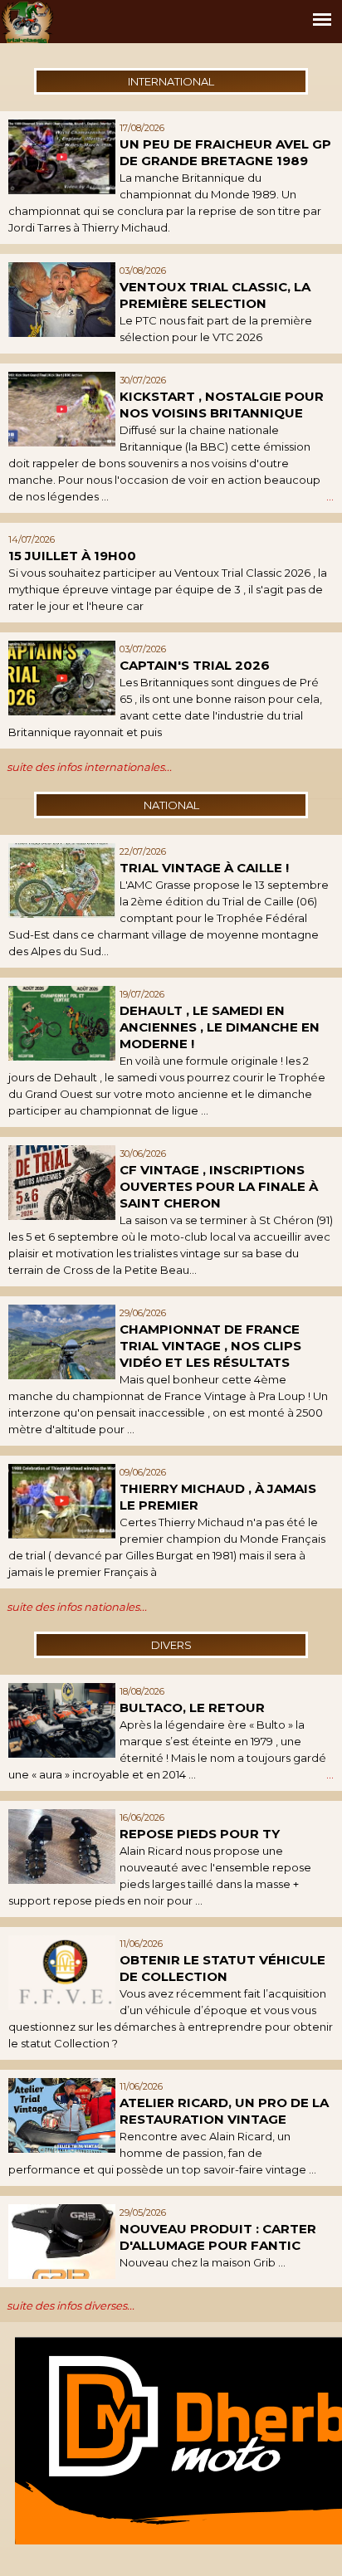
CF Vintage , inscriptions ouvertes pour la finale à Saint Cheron (219, 1186)
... (330, 496)
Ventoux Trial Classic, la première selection (215, 295)
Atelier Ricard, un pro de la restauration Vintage (224, 2111)
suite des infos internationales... (89, 767)
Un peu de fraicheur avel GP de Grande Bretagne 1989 (225, 152)
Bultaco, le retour (192, 1708)
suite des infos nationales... (77, 1607)
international (171, 81)
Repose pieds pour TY (200, 1834)
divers (171, 1645)
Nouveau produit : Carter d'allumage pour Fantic (218, 2237)
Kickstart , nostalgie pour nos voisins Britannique (222, 405)
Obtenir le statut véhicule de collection (222, 1968)
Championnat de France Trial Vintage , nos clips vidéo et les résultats (210, 1346)
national (171, 805)
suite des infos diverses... (71, 2305)
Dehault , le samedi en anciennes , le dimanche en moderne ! (220, 1027)
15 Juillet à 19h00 (72, 556)
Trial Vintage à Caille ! (204, 868)
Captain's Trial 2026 (195, 665)
